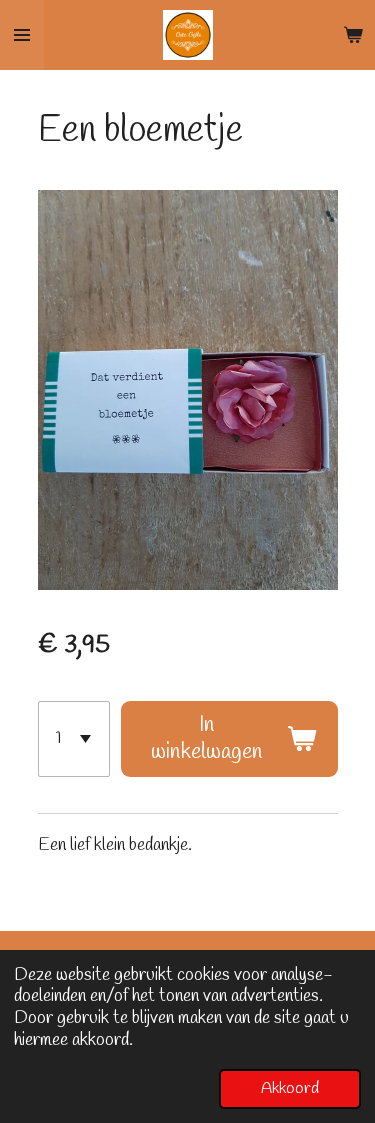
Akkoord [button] (290, 1088)
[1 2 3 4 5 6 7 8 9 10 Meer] (74, 739)
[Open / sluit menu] (22, 35)
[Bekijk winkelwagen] (353, 35)
